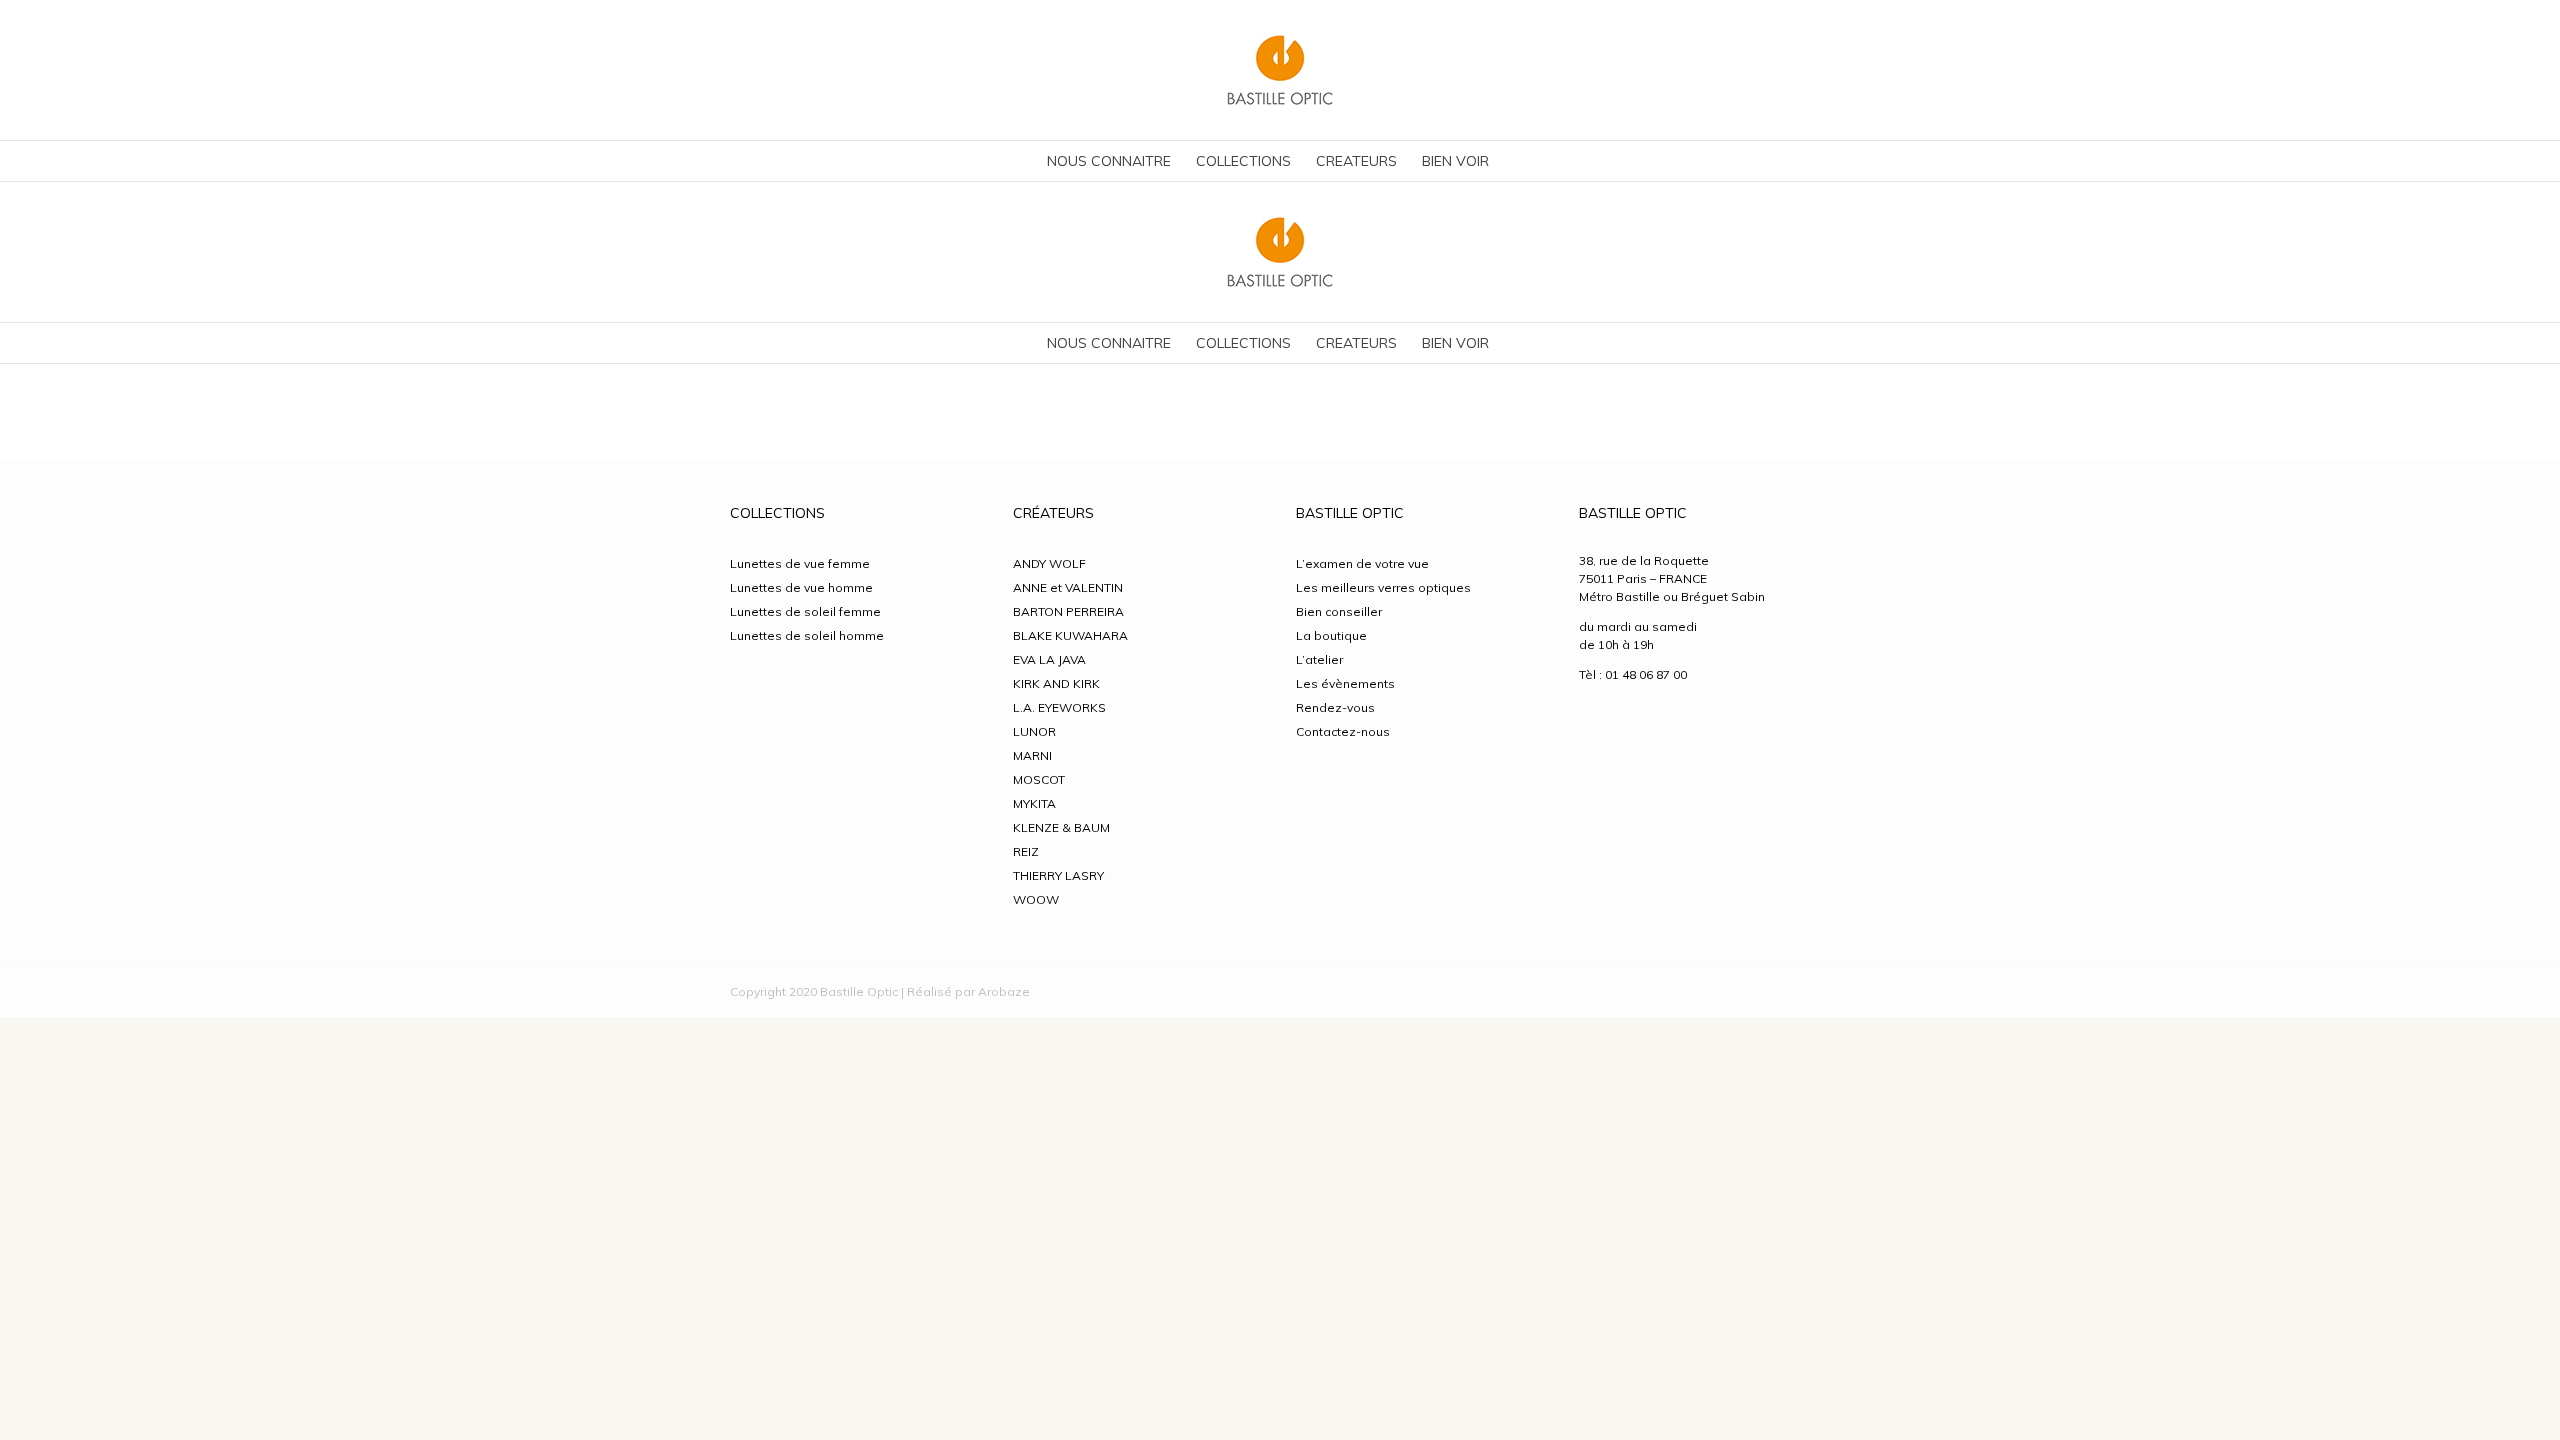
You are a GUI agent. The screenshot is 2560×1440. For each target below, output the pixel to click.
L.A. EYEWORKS (1059, 707)
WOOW (1036, 899)
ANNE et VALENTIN (1068, 587)
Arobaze (1004, 991)
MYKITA (1034, 803)
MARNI (1032, 755)
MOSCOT (1039, 779)
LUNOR (1034, 731)
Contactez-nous (1343, 731)
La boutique (1331, 635)
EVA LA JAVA (1049, 659)
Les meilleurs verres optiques (1383, 587)
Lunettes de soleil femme (805, 611)
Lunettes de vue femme (800, 563)
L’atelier (1319, 659)
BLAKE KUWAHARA (1070, 635)
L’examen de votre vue (1362, 563)
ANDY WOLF (1049, 563)
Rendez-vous (1335, 707)
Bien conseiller (1339, 611)
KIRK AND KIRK (1056, 683)
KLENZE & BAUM (1061, 827)
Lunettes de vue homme (801, 587)
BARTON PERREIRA (1068, 611)
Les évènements (1345, 683)
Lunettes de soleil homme (807, 635)
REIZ (1026, 851)
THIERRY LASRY (1058, 875)
